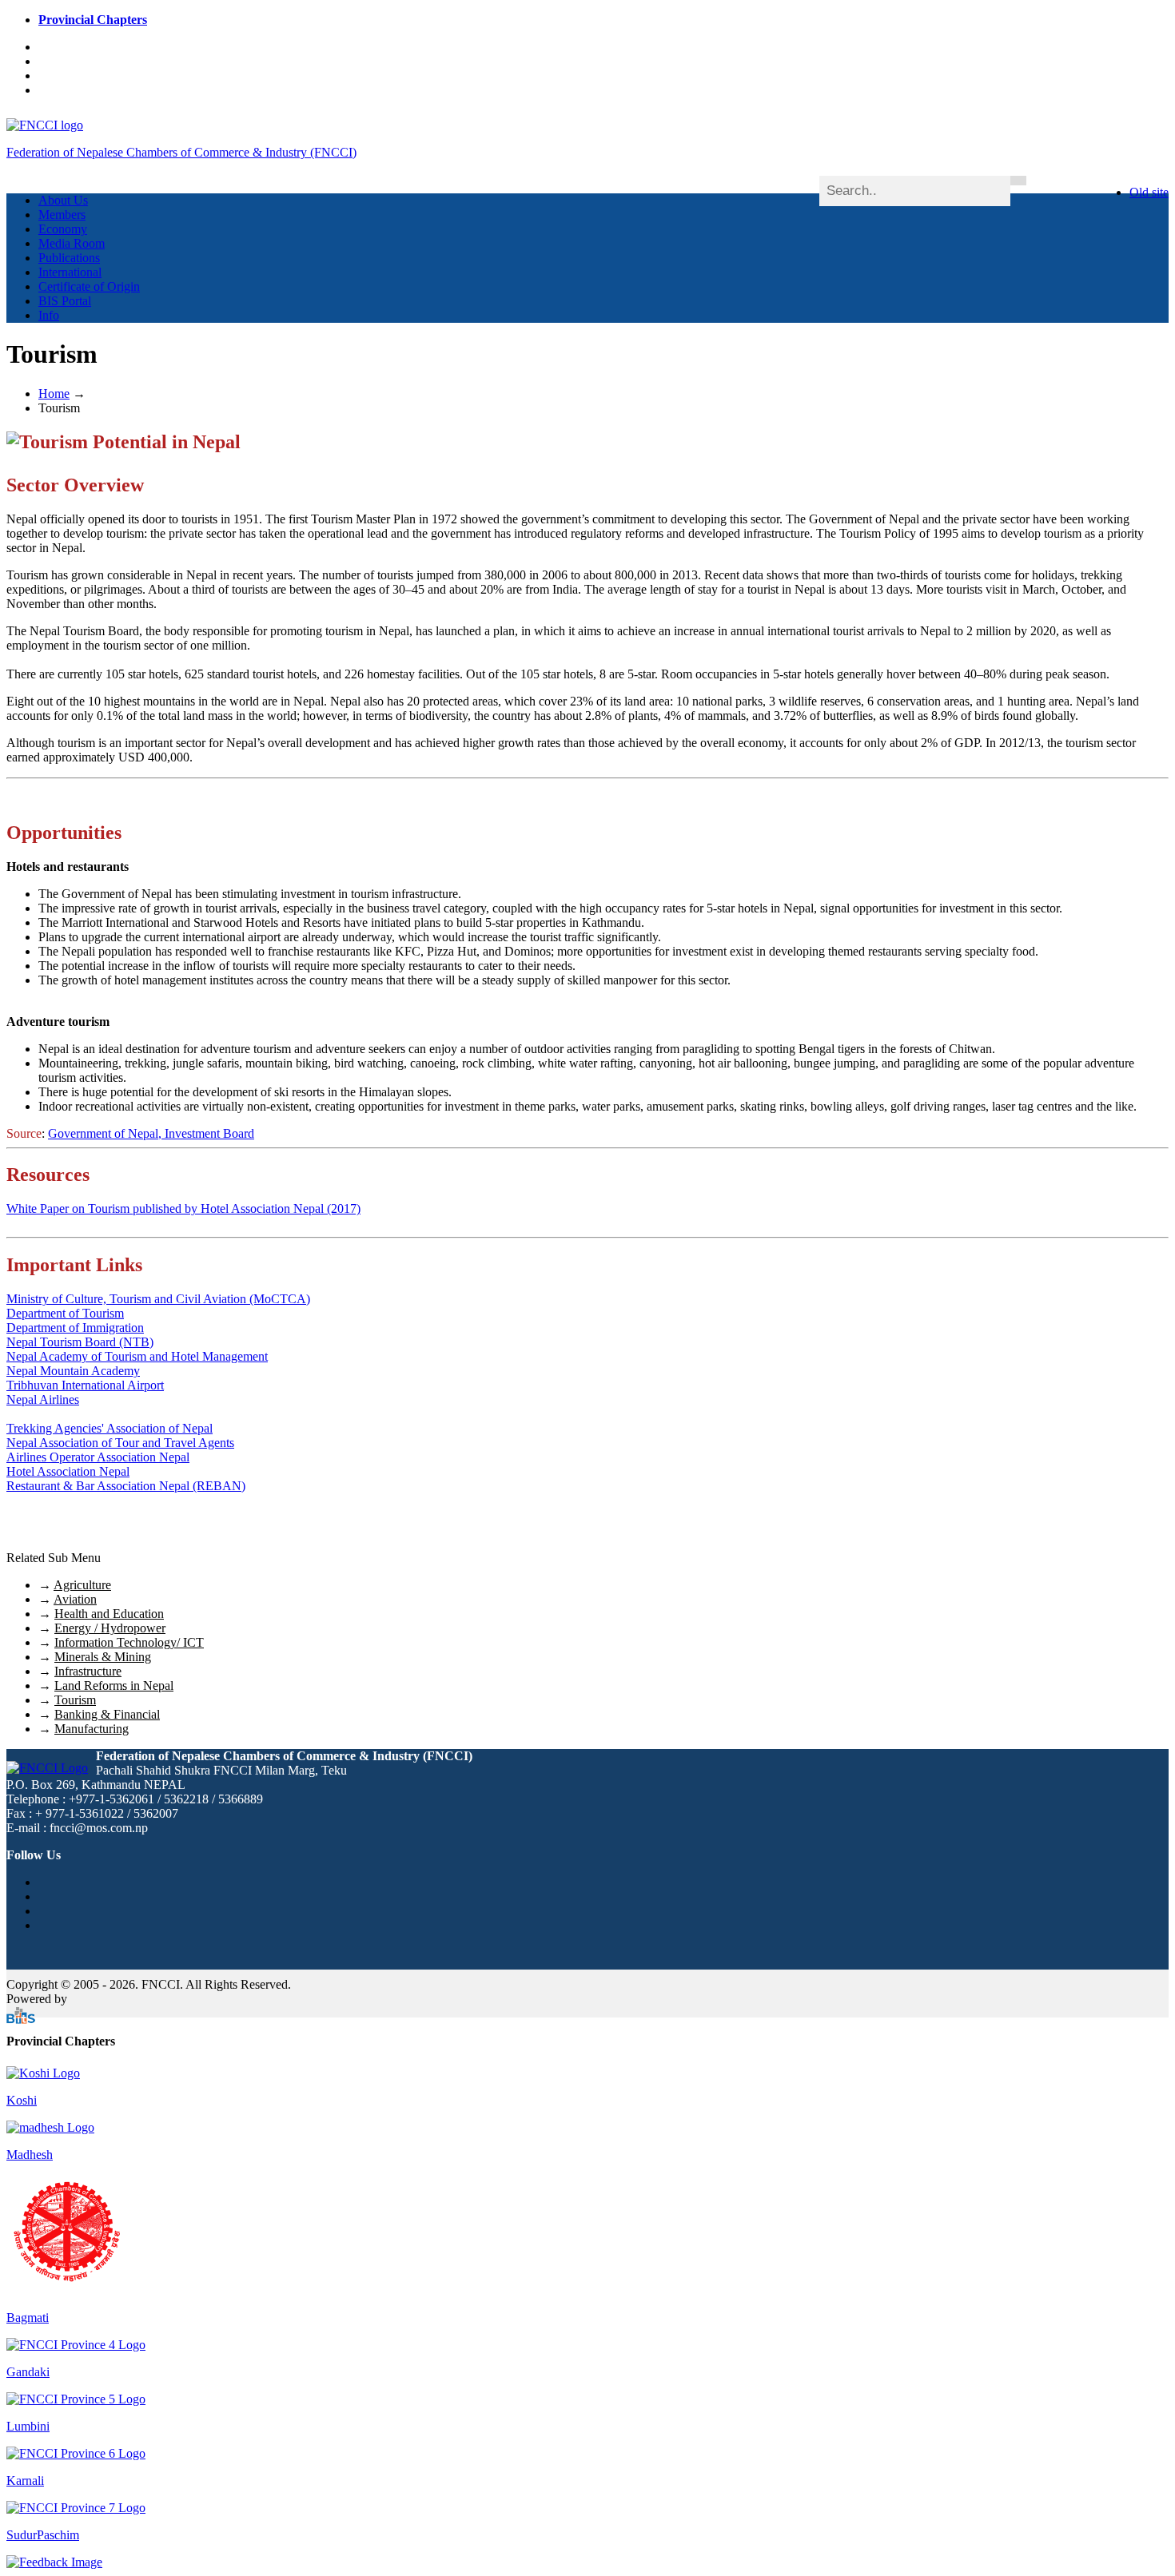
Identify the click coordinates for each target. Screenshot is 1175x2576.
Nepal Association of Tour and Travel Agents (120, 1443)
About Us (63, 200)
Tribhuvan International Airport (85, 1385)
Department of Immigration (75, 1328)
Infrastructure (88, 1671)
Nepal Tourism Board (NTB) (80, 1342)
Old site (1149, 192)
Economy (63, 229)
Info (49, 315)
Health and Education (109, 1614)
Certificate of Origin (89, 286)
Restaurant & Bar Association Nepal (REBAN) (126, 1486)
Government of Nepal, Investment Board (151, 1133)
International (70, 272)
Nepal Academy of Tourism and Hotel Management (137, 1356)
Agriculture (82, 1585)
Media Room (72, 243)
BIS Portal (65, 301)
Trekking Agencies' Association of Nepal (110, 1428)
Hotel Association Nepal (68, 1471)
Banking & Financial (107, 1714)
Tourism (75, 1700)
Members (62, 215)
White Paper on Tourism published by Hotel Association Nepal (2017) (183, 1208)
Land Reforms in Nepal (114, 1686)
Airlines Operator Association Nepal (98, 1457)
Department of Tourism (65, 1313)
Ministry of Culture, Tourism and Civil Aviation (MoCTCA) (158, 1299)
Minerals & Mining (103, 1657)
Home (54, 394)
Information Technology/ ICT (129, 1642)
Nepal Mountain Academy (73, 1371)
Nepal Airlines (43, 1399)
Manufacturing (92, 1729)
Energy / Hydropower (110, 1628)
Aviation (75, 1599)
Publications (69, 258)
